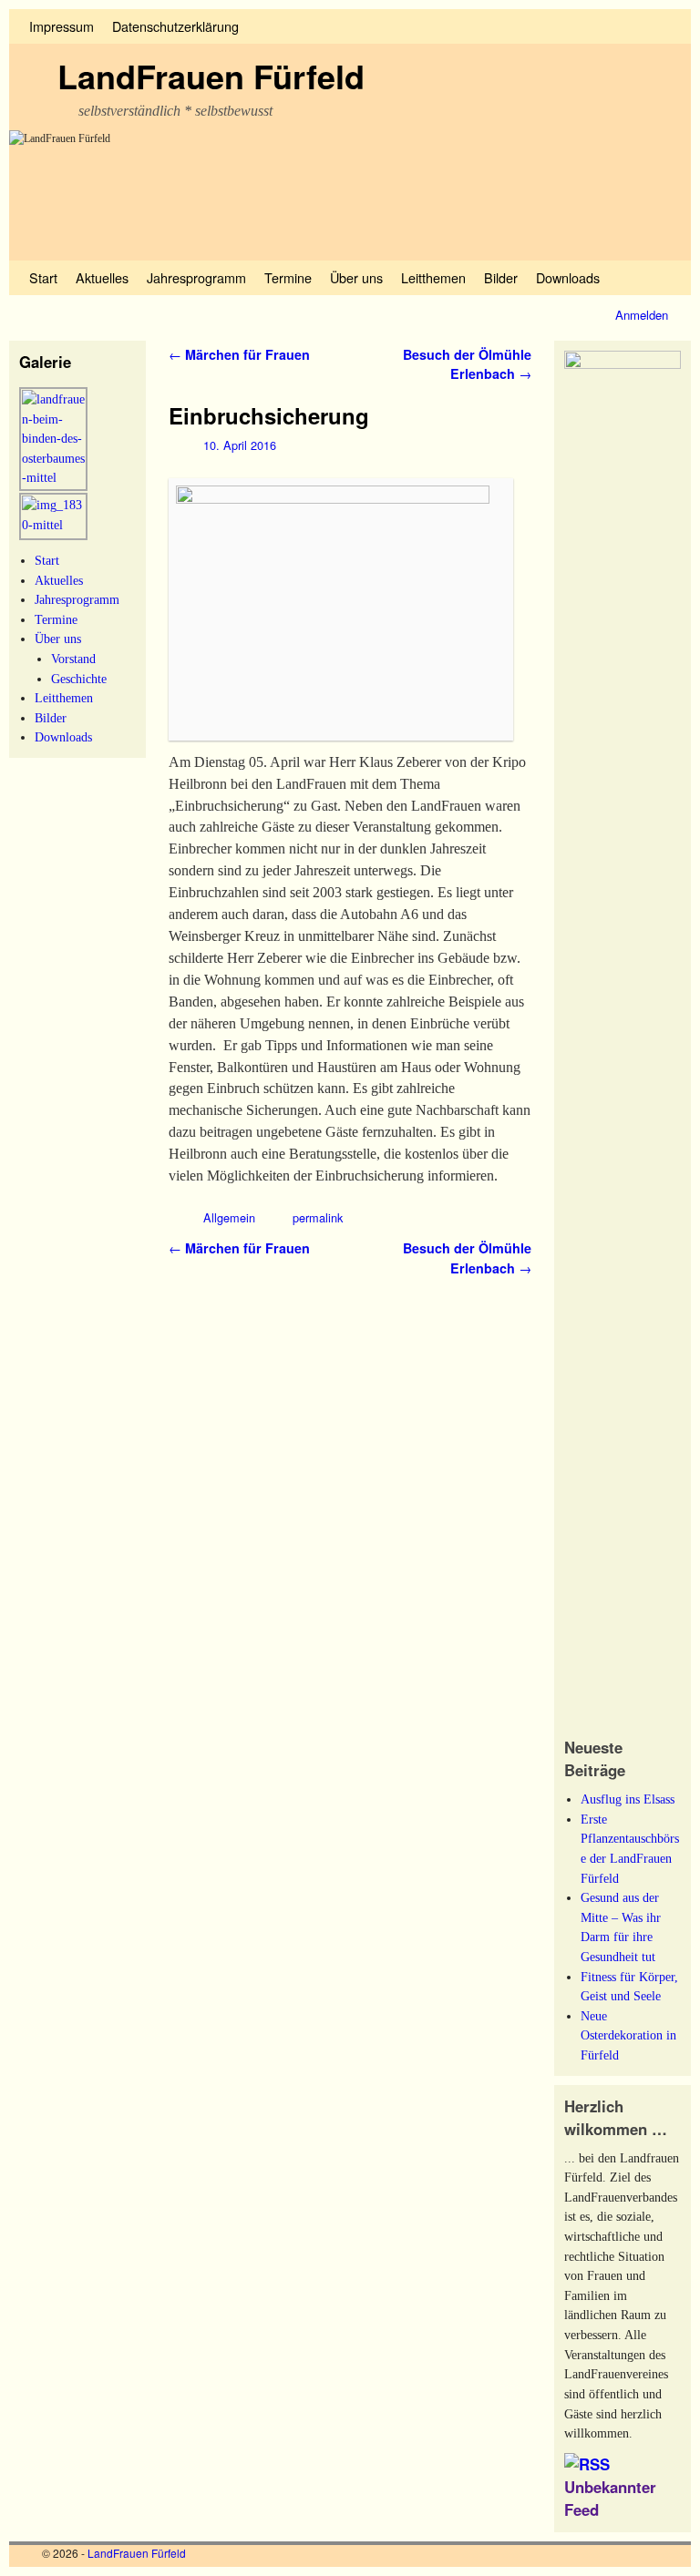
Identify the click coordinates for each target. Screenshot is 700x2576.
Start (43, 277)
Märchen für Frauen (239, 354)
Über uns (356, 277)
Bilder (501, 277)
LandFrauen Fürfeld (211, 76)
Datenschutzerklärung (175, 26)
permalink (318, 1217)
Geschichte (79, 679)
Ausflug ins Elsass (628, 1799)
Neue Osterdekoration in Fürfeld (628, 2035)
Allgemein (229, 1217)
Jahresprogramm (196, 277)
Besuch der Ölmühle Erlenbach (467, 364)
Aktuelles (102, 277)
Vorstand (73, 659)
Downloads (568, 277)
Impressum (62, 26)
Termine (288, 277)
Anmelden (642, 315)
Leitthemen (433, 277)
